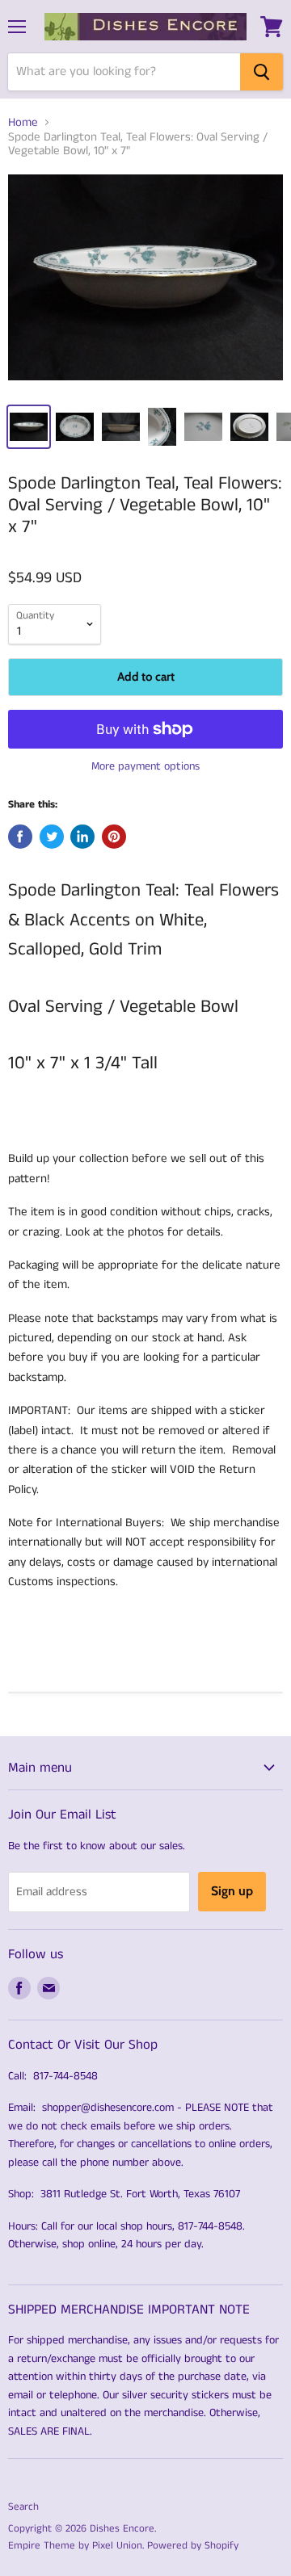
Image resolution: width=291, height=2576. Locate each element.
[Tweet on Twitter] (52, 837)
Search (23, 2507)
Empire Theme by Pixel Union (75, 2546)
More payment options (145, 766)
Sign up (232, 1891)
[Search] (261, 72)
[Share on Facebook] (20, 837)
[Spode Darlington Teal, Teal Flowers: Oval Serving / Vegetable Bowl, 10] (145, 283)
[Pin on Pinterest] (114, 837)
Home (23, 122)
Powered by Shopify (193, 2546)
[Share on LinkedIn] (82, 837)
